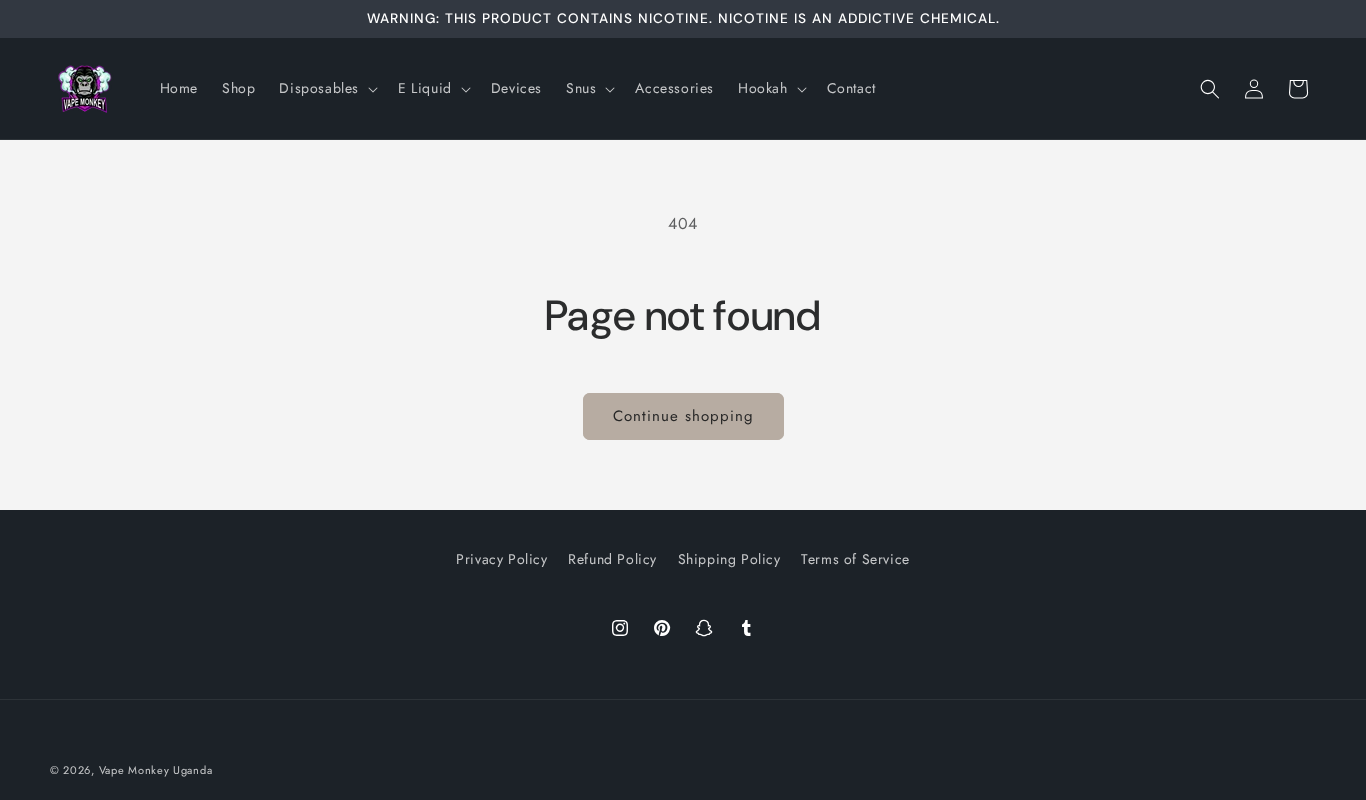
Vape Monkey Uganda (156, 770)
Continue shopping (683, 416)
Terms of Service (855, 559)
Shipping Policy (729, 559)
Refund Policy (612, 559)
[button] (326, 88)
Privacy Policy (501, 559)
